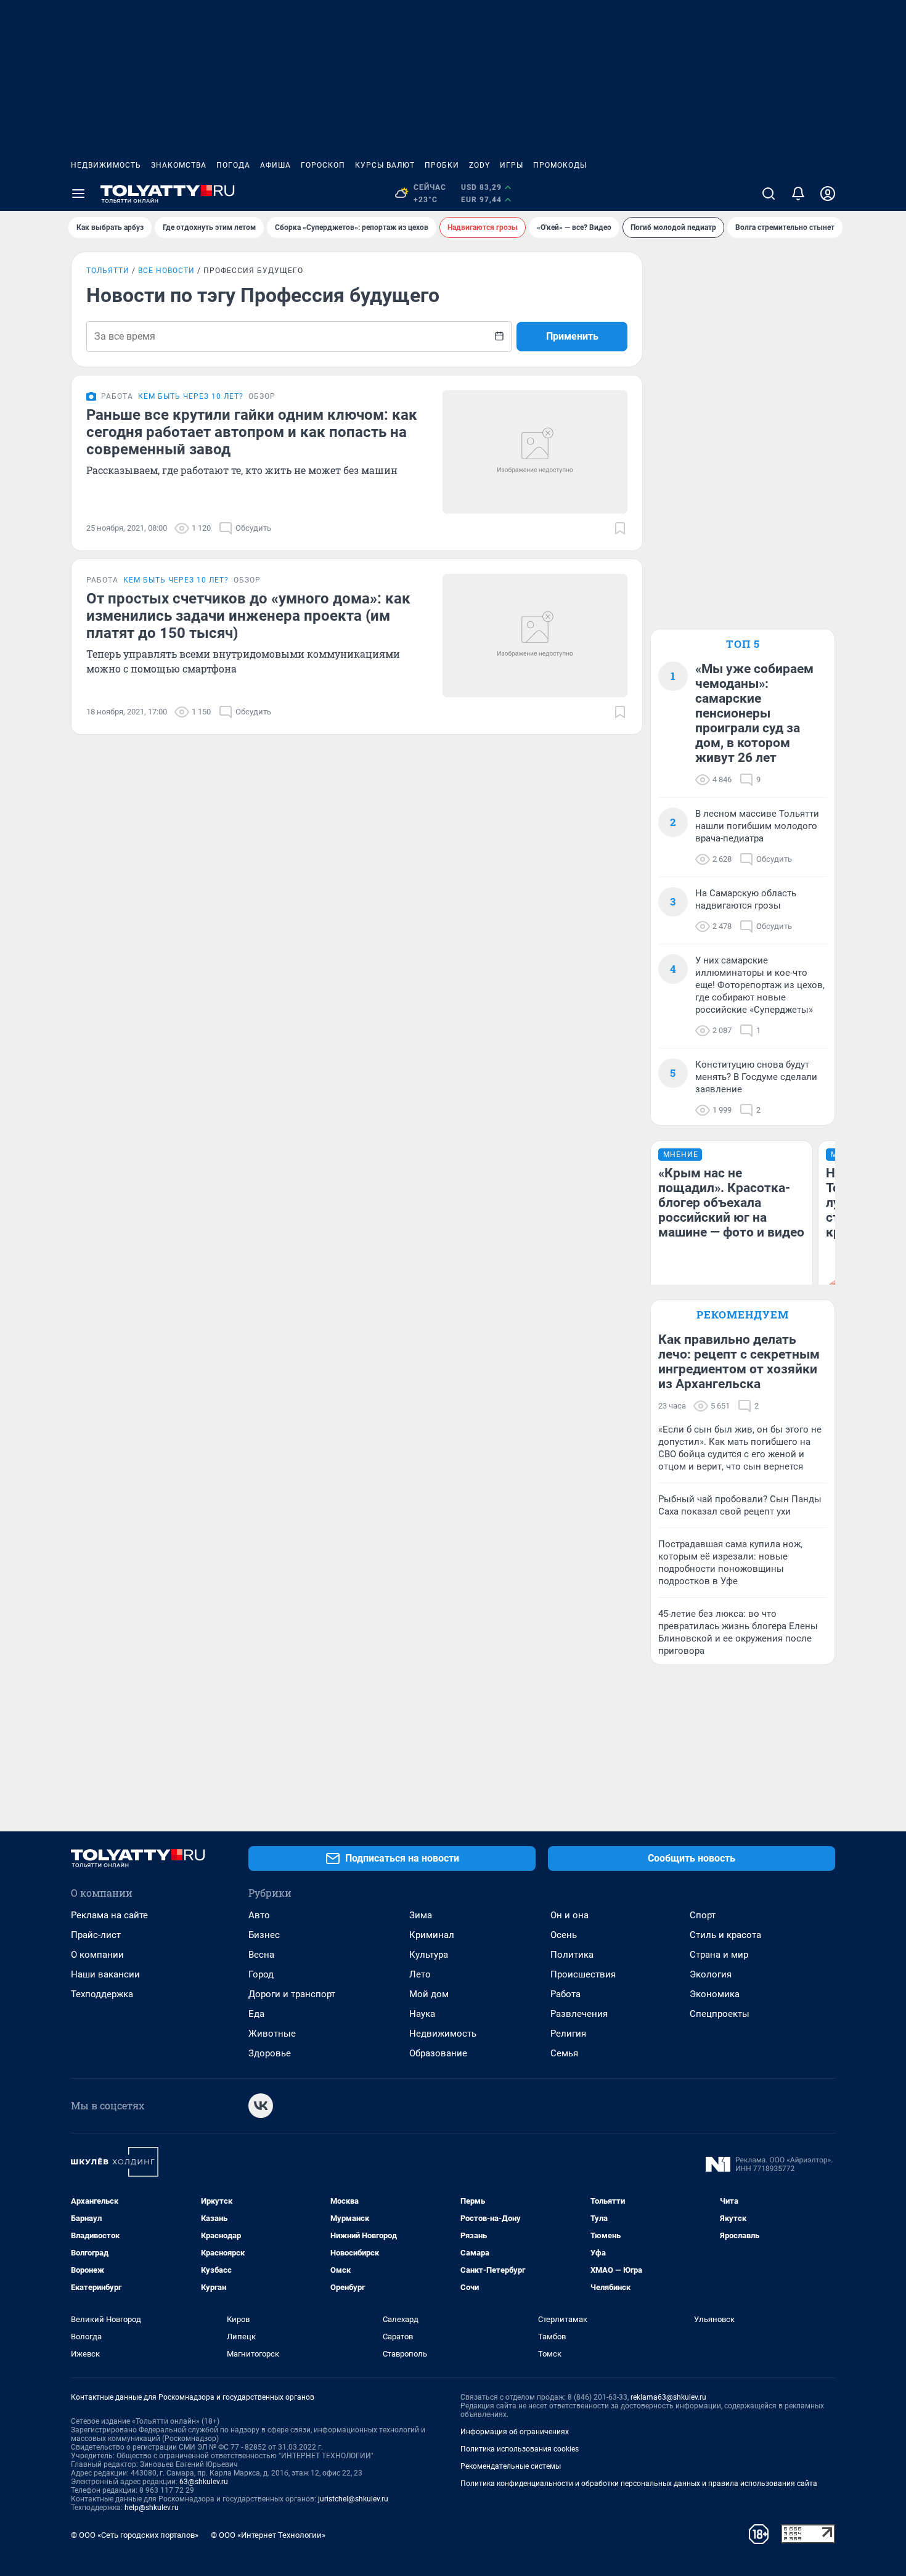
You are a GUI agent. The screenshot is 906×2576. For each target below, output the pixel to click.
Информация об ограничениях (515, 2432)
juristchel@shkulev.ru (353, 2499)
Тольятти (108, 271)
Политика (572, 1955)
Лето (420, 1974)
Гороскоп (323, 165)
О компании (97, 1955)
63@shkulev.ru (204, 2482)
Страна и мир (719, 1955)
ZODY (480, 165)
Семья (564, 2053)
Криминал (432, 1935)
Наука (422, 2014)
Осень (564, 1935)
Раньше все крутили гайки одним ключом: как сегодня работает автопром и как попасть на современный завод (252, 432)
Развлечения (579, 2014)
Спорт (703, 1915)
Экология (711, 1974)
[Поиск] (769, 194)
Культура (429, 1955)
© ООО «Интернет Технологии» (268, 2535)
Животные (272, 2034)
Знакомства (179, 165)
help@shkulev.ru (152, 2508)
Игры (512, 165)
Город (261, 1974)
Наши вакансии (105, 1974)
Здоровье (270, 2053)
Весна (261, 1955)
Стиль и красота (725, 1935)
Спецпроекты (720, 2014)
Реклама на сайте (109, 1915)
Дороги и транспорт (292, 1994)
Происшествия (583, 1974)
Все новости (166, 271)
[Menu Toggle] (78, 194)
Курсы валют (385, 165)
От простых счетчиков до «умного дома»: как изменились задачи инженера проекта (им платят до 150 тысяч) (248, 616)
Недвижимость (106, 165)
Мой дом (429, 1994)
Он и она (569, 1915)
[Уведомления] (798, 194)
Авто (259, 1915)
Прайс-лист (96, 1935)
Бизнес (264, 1935)
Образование (438, 2053)
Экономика (715, 1994)
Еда (256, 2014)
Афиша (275, 165)
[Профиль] (828, 194)
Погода (233, 165)
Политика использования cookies (520, 2449)
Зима (421, 1915)
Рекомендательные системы (511, 2466)
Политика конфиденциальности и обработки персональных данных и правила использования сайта (639, 2484)
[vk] (261, 2106)
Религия (568, 2034)
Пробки (442, 165)
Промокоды (560, 165)
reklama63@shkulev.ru (668, 2397)
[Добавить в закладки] (620, 528)
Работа (565, 1994)
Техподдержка (102, 1994)
